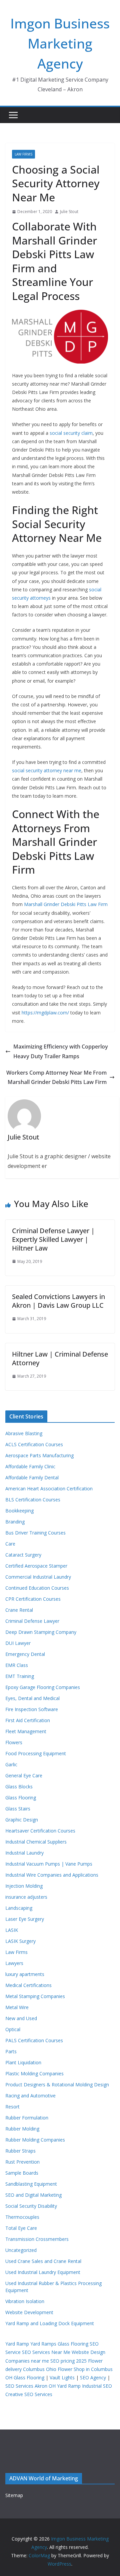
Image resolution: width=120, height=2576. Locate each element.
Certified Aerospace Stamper (36, 1566)
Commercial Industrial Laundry (38, 1577)
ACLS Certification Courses (34, 1444)
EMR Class (17, 1665)
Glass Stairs (18, 1809)
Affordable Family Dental (32, 1477)
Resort (12, 2107)
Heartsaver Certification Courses (40, 1831)
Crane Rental (19, 1610)
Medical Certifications (28, 1985)
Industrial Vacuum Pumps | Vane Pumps (49, 1864)
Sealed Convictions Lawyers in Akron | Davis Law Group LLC (58, 1301)
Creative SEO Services (29, 2394)
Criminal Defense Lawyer (32, 1621)
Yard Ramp (17, 2344)
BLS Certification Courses (33, 1500)
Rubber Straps (20, 2151)
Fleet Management (26, 1731)
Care (10, 1544)
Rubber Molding (22, 2129)
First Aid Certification (28, 1720)
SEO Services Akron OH (30, 2386)
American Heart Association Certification (49, 1489)
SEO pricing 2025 (68, 2361)
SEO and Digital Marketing (33, 2195)
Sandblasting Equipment (31, 2184)
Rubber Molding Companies (35, 2140)
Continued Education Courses (37, 1588)
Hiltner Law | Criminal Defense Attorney (60, 1358)
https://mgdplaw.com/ (45, 1013)
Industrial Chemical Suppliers (36, 1842)
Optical (13, 2029)
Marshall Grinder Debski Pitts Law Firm (66, 904)
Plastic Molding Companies (34, 2073)
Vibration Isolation (25, 2301)
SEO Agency (93, 2377)
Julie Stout (69, 212)
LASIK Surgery (20, 1941)
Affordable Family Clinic (30, 1466)
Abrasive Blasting (24, 1433)
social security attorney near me (47, 770)
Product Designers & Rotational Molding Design (57, 2085)
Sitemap (14, 2495)
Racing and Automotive (30, 2096)
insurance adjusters (26, 1897)
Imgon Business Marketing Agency (60, 43)
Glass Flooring (21, 1798)
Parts (11, 2051)
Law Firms (23, 154)
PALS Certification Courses (34, 2040)
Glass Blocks (19, 1787)
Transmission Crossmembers (37, 2239)
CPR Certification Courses (33, 1599)
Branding (15, 1522)
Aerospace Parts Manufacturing (39, 1455)
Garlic (11, 1764)
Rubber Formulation (27, 2118)
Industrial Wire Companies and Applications (52, 1875)
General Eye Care (24, 1775)
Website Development (29, 2312)
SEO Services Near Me (46, 2352)
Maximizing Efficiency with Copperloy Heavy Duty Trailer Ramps (61, 1051)
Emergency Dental (25, 1654)
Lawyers (14, 1963)
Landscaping (19, 1908)
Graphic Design (22, 1820)
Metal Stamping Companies (35, 1996)
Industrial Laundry (24, 1853)
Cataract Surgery (23, 1555)
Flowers (14, 1742)
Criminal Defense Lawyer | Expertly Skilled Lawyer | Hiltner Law (53, 1239)
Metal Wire (17, 2007)
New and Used (21, 2018)
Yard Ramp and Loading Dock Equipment (50, 2323)
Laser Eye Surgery (25, 1919)
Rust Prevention (22, 2162)
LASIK (12, 1930)
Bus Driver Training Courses (35, 1533)
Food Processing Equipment (36, 1753)
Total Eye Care (21, 2228)
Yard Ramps (43, 2344)
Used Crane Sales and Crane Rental (43, 2261)
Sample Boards (22, 2173)
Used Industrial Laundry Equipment (43, 2272)
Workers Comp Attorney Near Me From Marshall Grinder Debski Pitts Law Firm (56, 1077)
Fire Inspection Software (32, 1709)
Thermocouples (22, 2217)
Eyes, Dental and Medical (32, 1698)
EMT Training (20, 1676)
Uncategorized (21, 2250)
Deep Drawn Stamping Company (41, 1632)
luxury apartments (25, 1974)
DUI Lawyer (18, 1643)
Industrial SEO (97, 2386)
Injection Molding (24, 1886)
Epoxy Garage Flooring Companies (43, 1687)
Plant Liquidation (23, 2062)
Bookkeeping (19, 1511)
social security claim (71, 433)
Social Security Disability (31, 2206)
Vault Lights (62, 2377)
